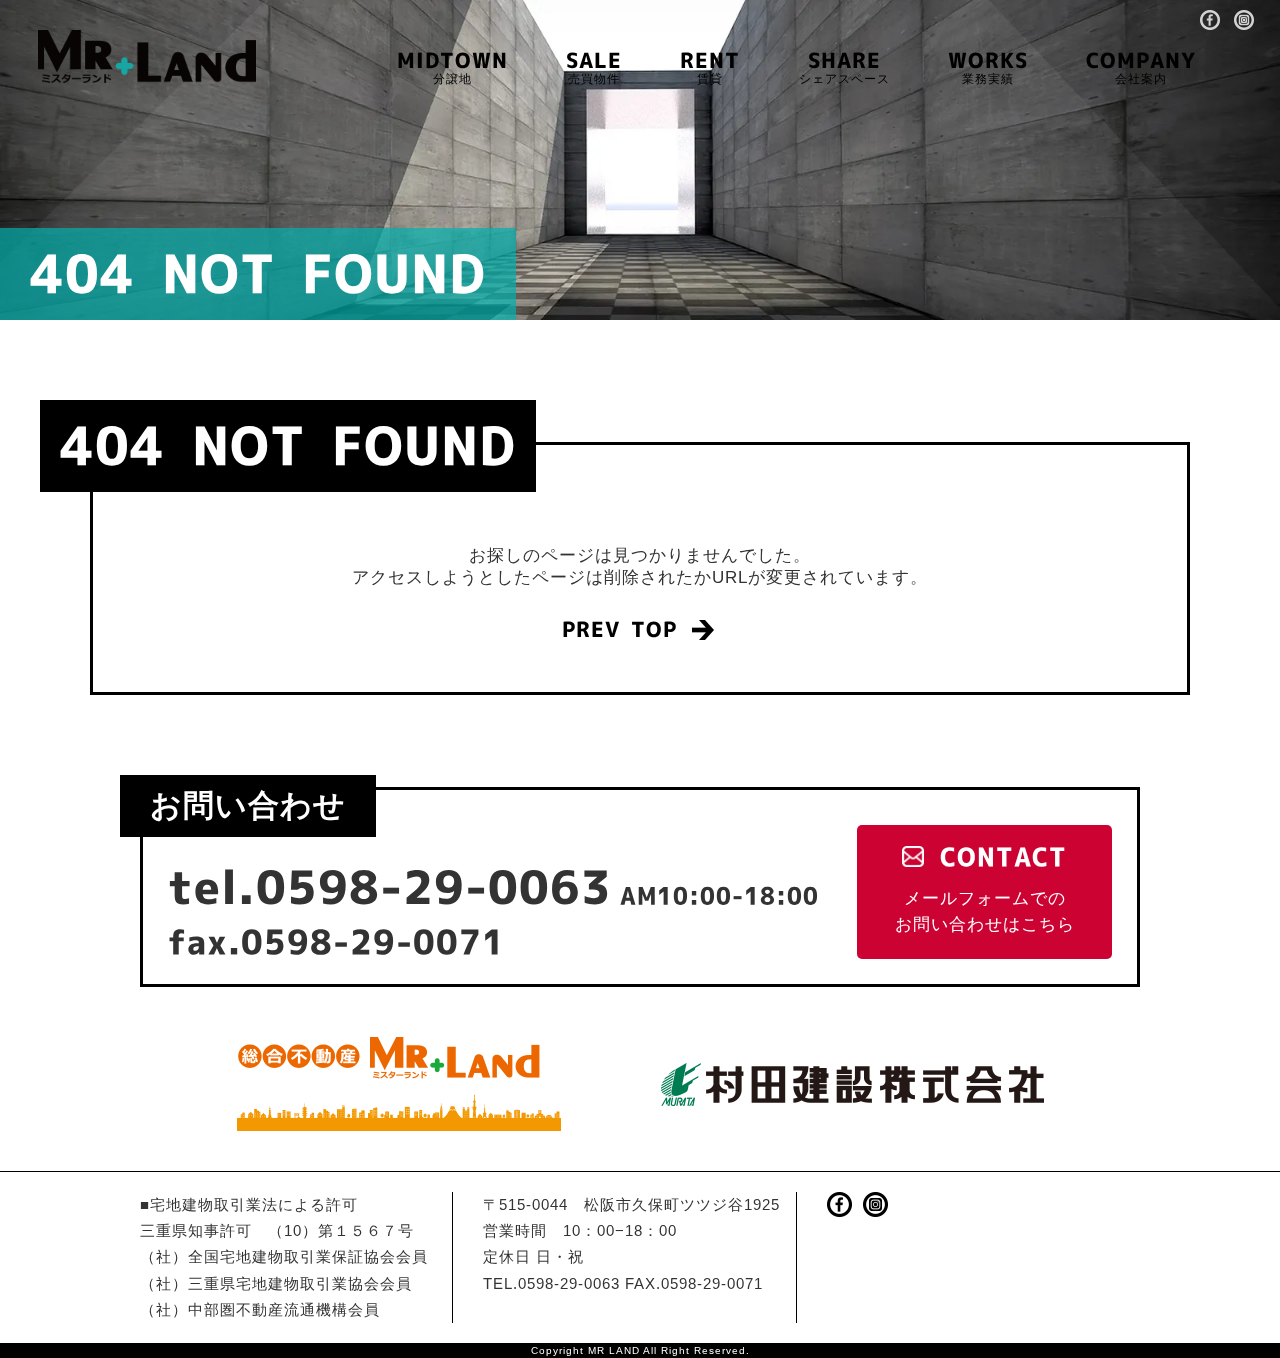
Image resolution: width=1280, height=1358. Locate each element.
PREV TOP (619, 629)
